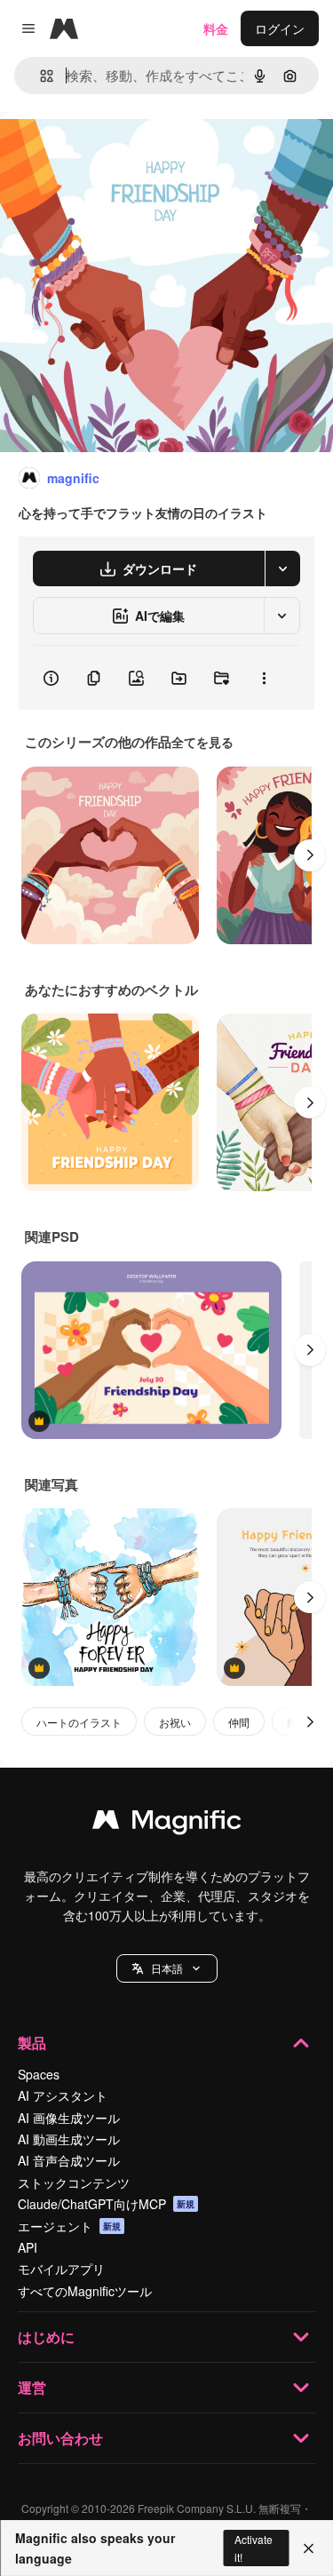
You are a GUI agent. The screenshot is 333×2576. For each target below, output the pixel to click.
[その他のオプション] (264, 678)
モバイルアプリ (61, 2269)
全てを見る (202, 742)
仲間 (239, 1722)
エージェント (69, 2226)
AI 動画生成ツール (69, 2139)
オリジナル (122, 152)
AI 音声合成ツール (69, 2160)
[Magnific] (167, 1824)
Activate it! (254, 2548)
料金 (216, 28)
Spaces (39, 2074)
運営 (32, 2387)
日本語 (167, 1968)
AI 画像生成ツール (69, 2118)
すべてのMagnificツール (85, 2291)
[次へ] (310, 855)
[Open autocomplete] (40, 76)
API (28, 2247)
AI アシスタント (63, 2095)
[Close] (309, 2548)
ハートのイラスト (79, 1722)
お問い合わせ (60, 2438)
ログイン (280, 28)
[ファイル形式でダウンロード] (282, 568)
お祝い (175, 1722)
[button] (167, 1968)
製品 (32, 2043)
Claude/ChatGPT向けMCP (106, 2204)
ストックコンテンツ (74, 2182)
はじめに (46, 2337)
